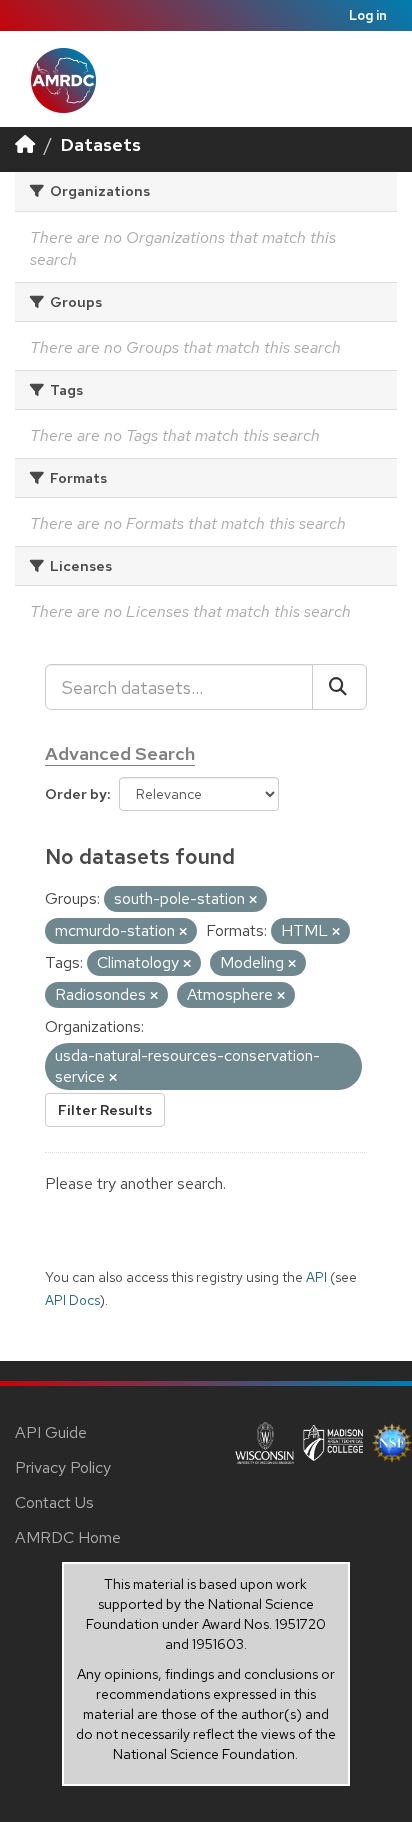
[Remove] (253, 900)
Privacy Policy (63, 1467)
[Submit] (339, 687)
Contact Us (54, 1502)
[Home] (25, 144)
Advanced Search (120, 753)
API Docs (72, 1300)
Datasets (101, 144)
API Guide (51, 1432)
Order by (76, 794)
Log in (368, 15)
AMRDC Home (68, 1537)
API (316, 1277)
